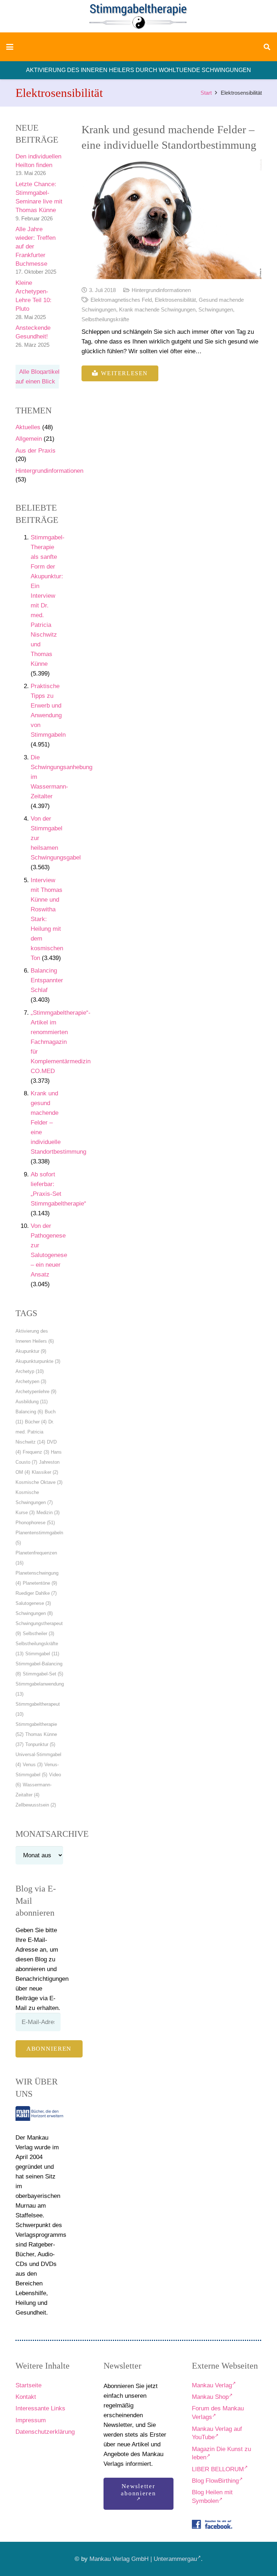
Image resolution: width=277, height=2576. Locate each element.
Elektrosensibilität (175, 300)
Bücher (36, 1422)
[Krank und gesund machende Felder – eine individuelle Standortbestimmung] (172, 219)
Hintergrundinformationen (49, 471)
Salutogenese (33, 1603)
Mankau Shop (210, 2397)
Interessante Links (40, 2408)
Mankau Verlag (212, 2385)
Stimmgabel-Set (43, 1674)
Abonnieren (49, 2049)
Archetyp (30, 1371)
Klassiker (45, 1472)
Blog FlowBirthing (215, 2481)
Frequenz (36, 1452)
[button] (10, 47)
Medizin (48, 1513)
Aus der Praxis (36, 451)
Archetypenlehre (36, 1392)
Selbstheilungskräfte (105, 319)
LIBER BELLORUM (218, 2469)
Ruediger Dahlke (36, 1593)
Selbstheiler (38, 1633)
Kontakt (26, 2397)
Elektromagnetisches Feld (121, 300)
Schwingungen (34, 1613)
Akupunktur (31, 1351)
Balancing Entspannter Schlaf (47, 980)
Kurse (25, 1513)
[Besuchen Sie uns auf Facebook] (212, 2525)
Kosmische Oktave (39, 1482)
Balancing (29, 1412)
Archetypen (31, 1381)
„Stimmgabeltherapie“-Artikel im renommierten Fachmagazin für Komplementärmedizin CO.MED (61, 1042)
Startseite (28, 2385)
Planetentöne (40, 1583)
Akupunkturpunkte (38, 1361)
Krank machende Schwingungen (157, 309)
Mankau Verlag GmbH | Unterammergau (143, 2559)
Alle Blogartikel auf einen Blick (38, 377)
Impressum (31, 2420)
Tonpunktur (40, 1744)
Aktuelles (28, 427)
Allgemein (29, 439)
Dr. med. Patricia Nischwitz (35, 1432)
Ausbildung (32, 1402)
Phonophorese (35, 1523)
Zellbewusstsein (36, 1805)
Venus (33, 1765)
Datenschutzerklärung (45, 2432)
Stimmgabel (42, 1654)
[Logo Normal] (138, 16)
